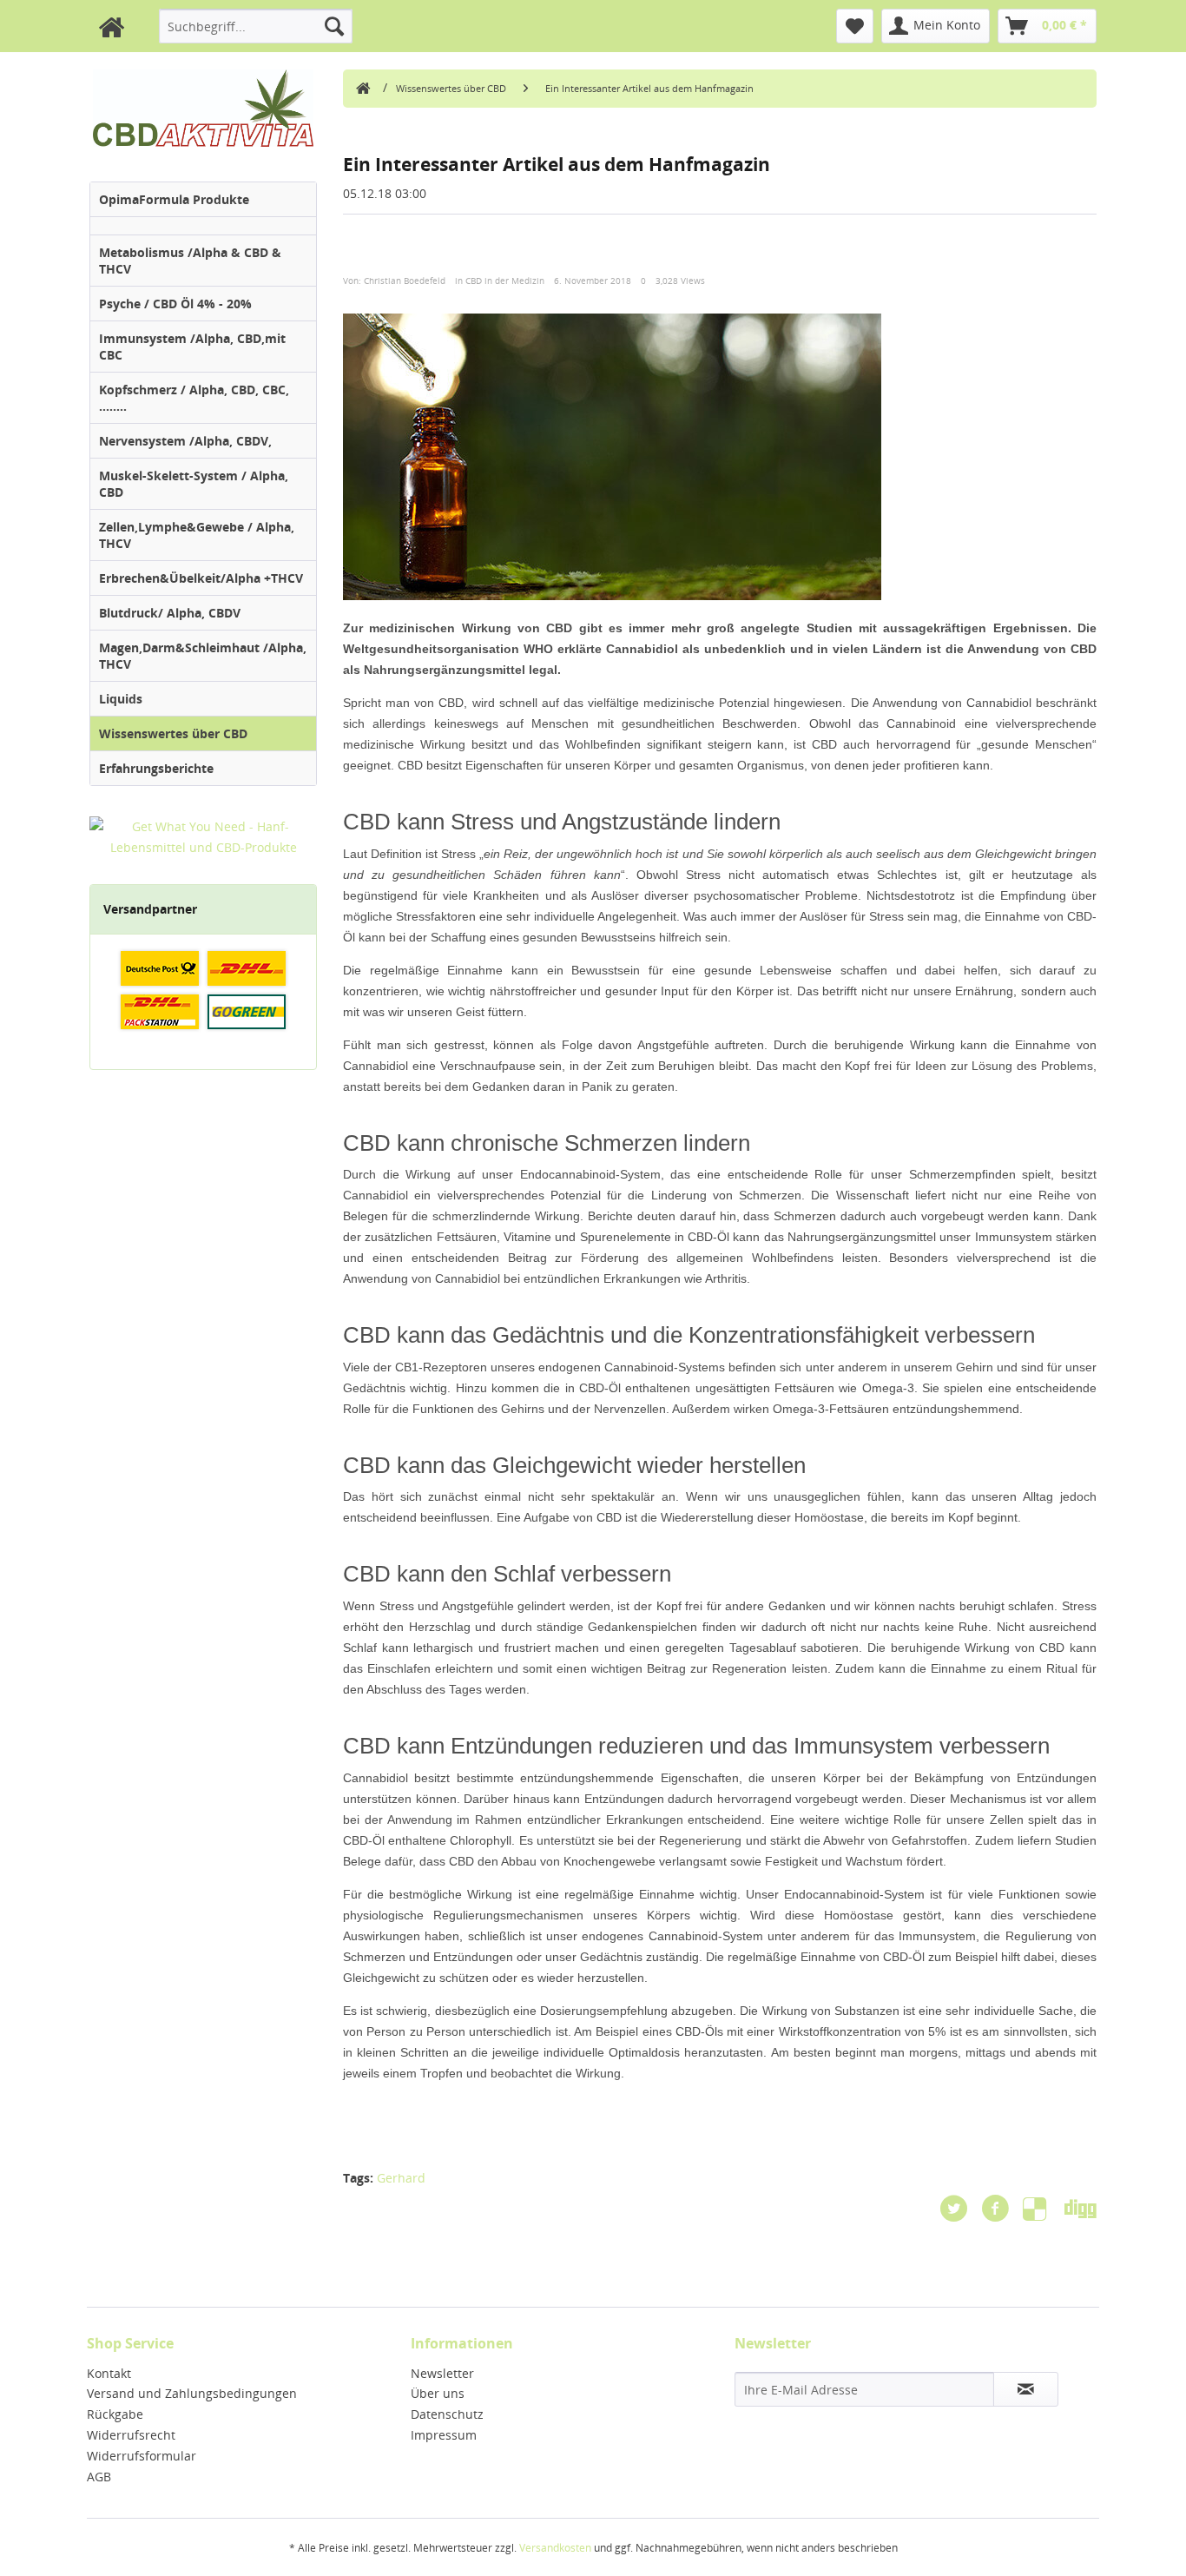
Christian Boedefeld (405, 281)
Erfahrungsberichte (156, 768)
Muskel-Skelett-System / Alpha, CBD (194, 484)
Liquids (121, 699)
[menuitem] (256, 26)
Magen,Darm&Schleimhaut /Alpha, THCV (203, 656)
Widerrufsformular (142, 2456)
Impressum (444, 2435)
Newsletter (442, 2373)
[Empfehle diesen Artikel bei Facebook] (1002, 2209)
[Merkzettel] (855, 26)
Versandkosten (555, 2548)
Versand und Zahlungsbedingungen (192, 2393)
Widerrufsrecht (131, 2435)
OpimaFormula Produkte (174, 199)
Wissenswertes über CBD (173, 733)
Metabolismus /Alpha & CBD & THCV (190, 261)
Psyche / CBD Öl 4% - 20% (175, 304)
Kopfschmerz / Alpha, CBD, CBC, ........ (194, 398)
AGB (99, 2477)
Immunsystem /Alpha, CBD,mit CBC (192, 347)
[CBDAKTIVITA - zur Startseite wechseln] (361, 84)
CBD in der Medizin (505, 281)
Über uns (438, 2393)
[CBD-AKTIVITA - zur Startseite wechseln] (107, 33)
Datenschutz (447, 2414)
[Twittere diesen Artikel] (960, 2209)
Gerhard (401, 2178)
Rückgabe (115, 2414)
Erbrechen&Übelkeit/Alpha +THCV (201, 578)
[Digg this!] (1081, 2209)
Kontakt (109, 2373)
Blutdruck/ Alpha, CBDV (170, 613)
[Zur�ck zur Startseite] (203, 108)
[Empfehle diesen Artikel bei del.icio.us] (1044, 2209)
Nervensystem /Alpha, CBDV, (185, 441)
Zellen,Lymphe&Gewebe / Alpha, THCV (197, 535)
